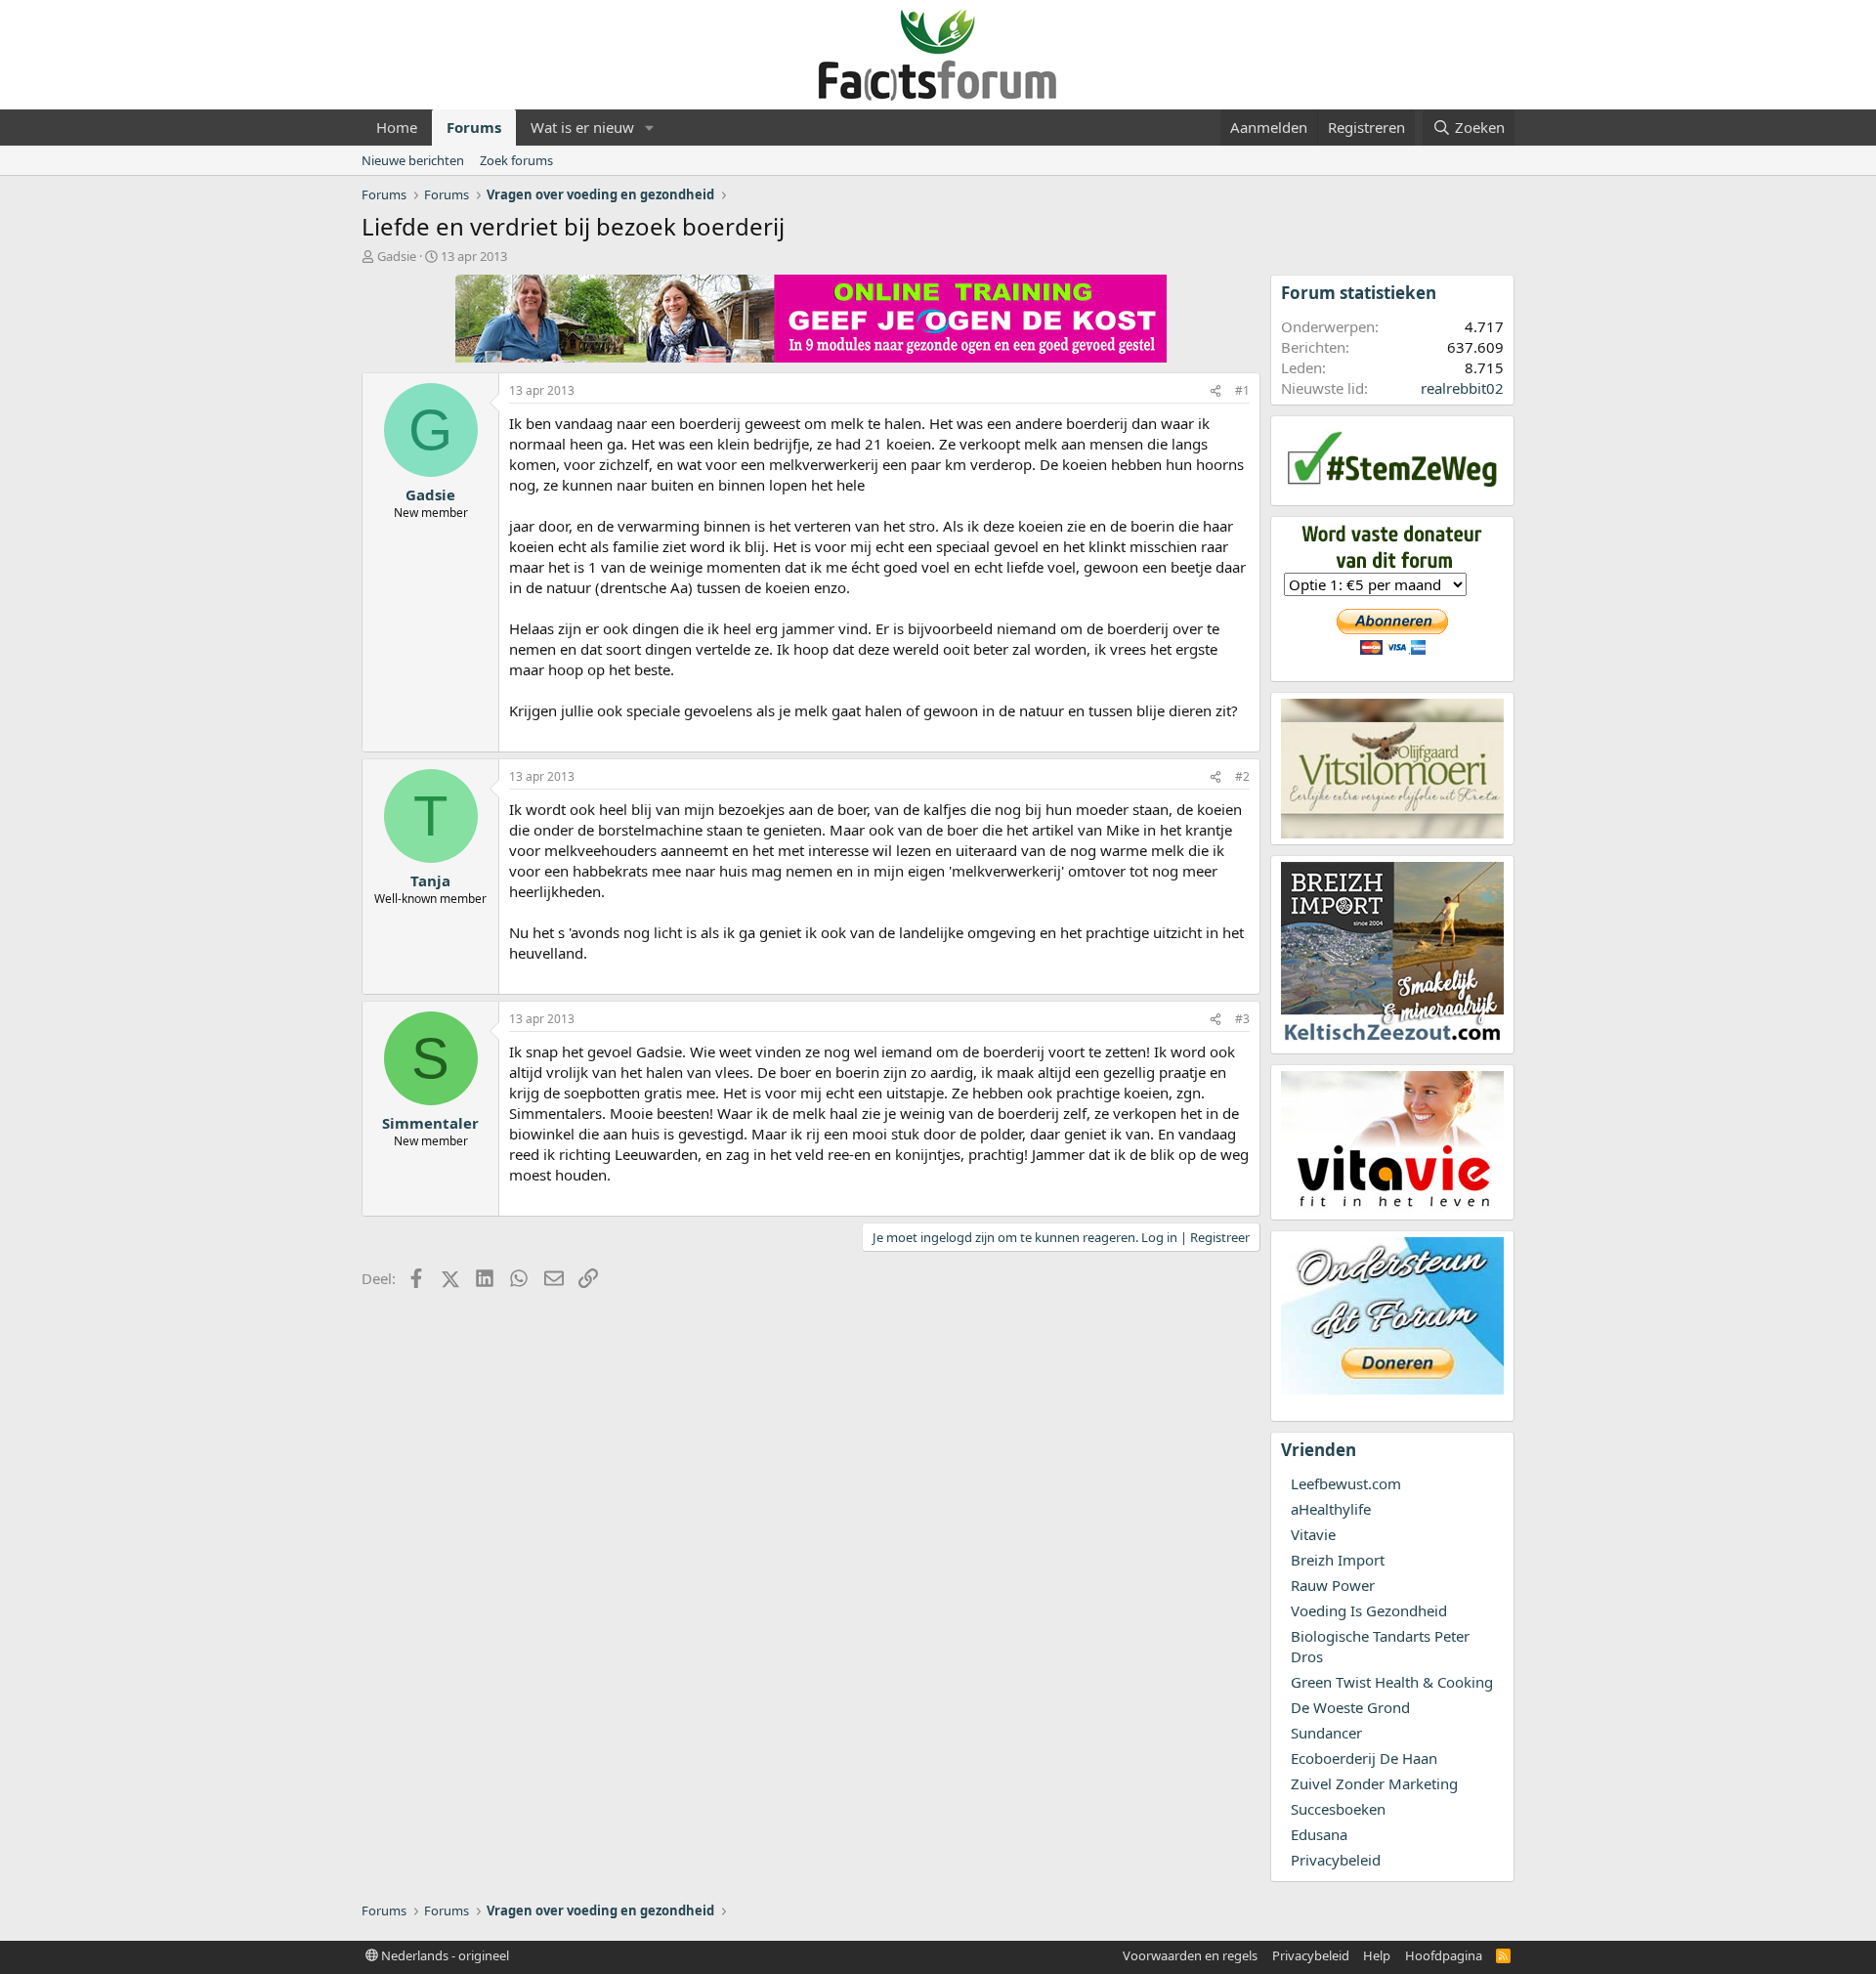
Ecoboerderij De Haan (1364, 1758)
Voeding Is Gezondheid (1369, 1610)
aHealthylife (1331, 1509)
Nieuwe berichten (413, 160)
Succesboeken (1338, 1809)
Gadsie (397, 256)
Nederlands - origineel (444, 1955)
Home (397, 127)
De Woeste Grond (1350, 1707)
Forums (474, 127)
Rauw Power (1333, 1585)
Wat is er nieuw (582, 127)
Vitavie (1313, 1534)
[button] (650, 128)
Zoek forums (516, 160)
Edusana (1319, 1834)
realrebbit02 (1462, 388)
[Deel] (1215, 391)
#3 (1242, 1019)
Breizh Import (1338, 1560)
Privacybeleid (1336, 1860)
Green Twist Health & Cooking (1392, 1682)
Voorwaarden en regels (1190, 1955)
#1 (1242, 390)
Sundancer (1326, 1733)
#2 (1242, 776)
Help (1377, 1955)
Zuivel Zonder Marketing (1374, 1783)
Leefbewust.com (1346, 1483)
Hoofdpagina (1444, 1955)
